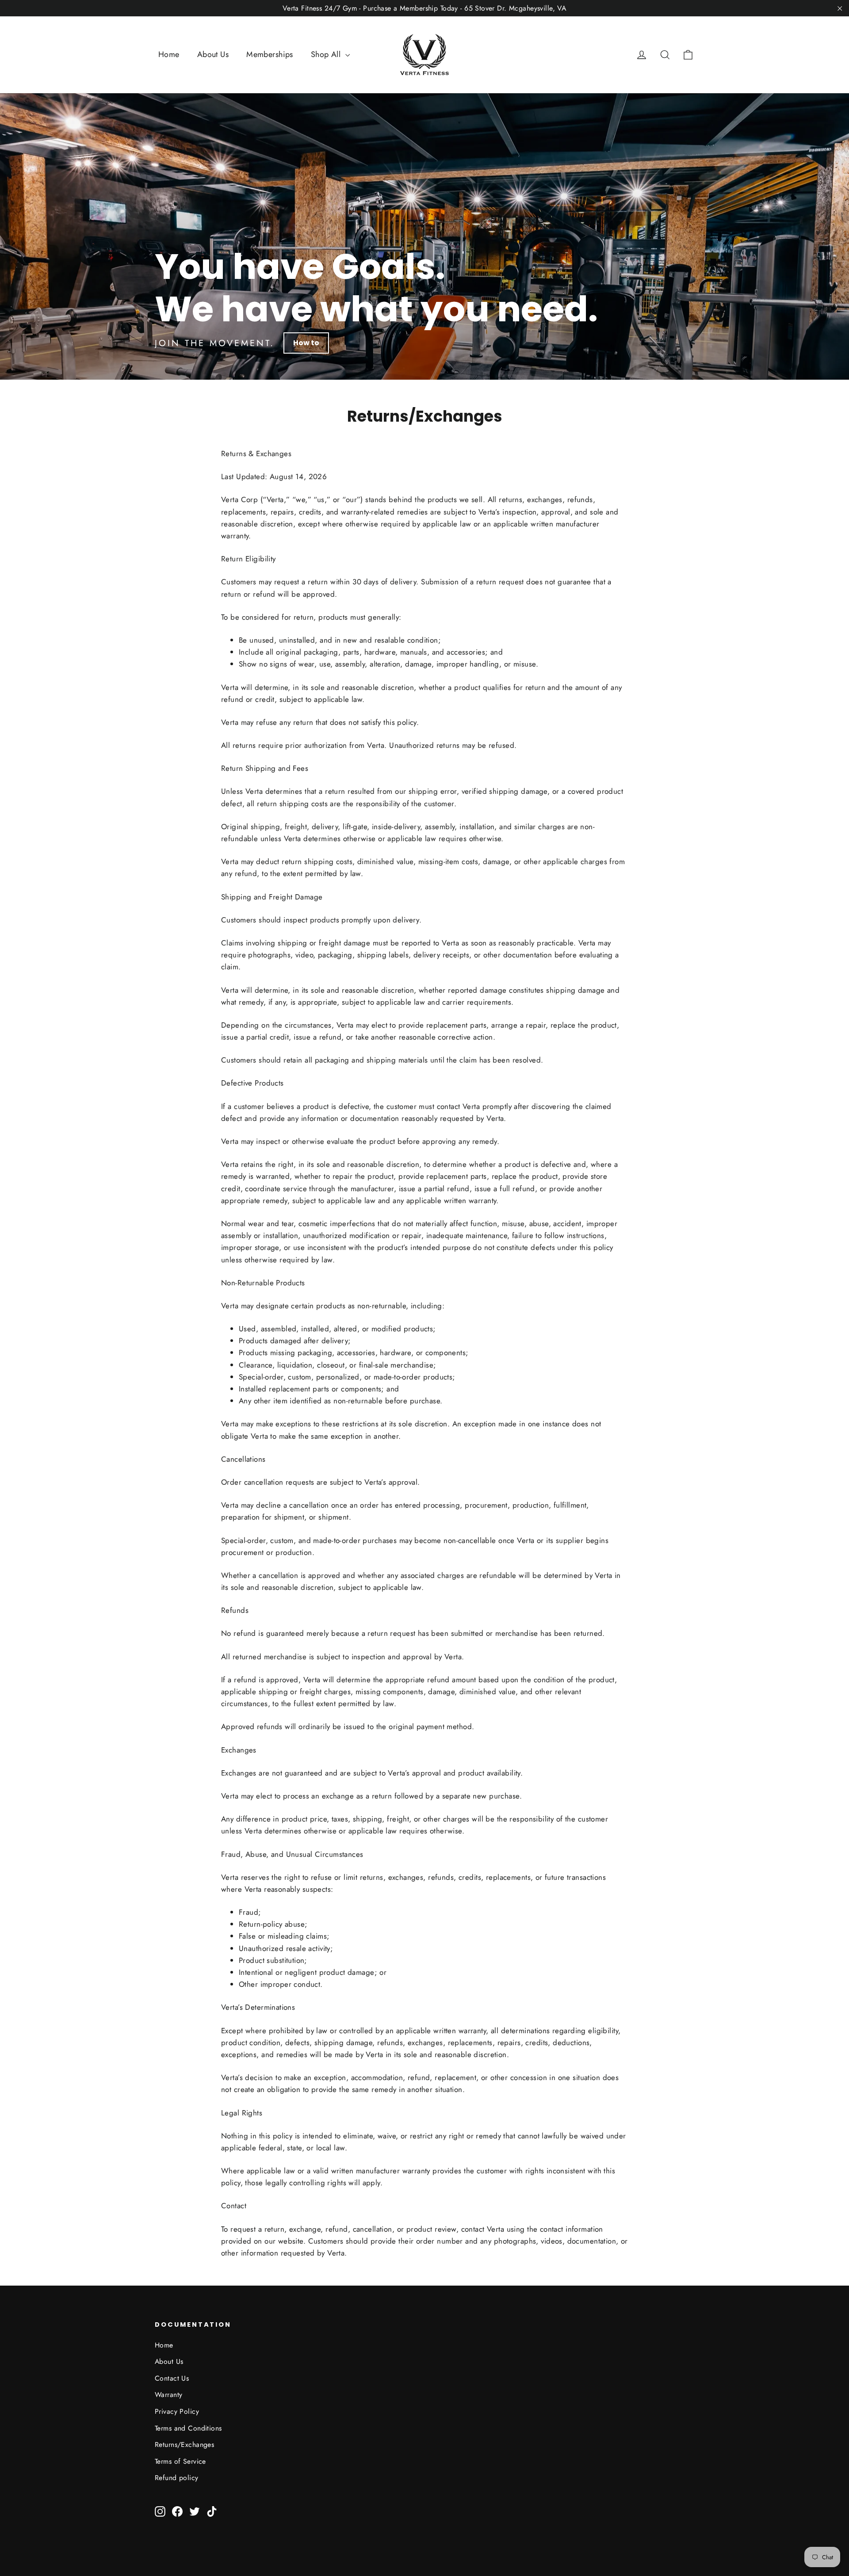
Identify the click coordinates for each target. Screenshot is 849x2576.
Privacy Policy (177, 2411)
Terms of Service (180, 2461)
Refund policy (177, 2478)
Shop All (327, 54)
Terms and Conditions (188, 2428)
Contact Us (172, 2378)
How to (306, 343)
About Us (213, 54)
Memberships (270, 54)
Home (169, 54)
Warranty (168, 2395)
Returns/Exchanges (184, 2445)
